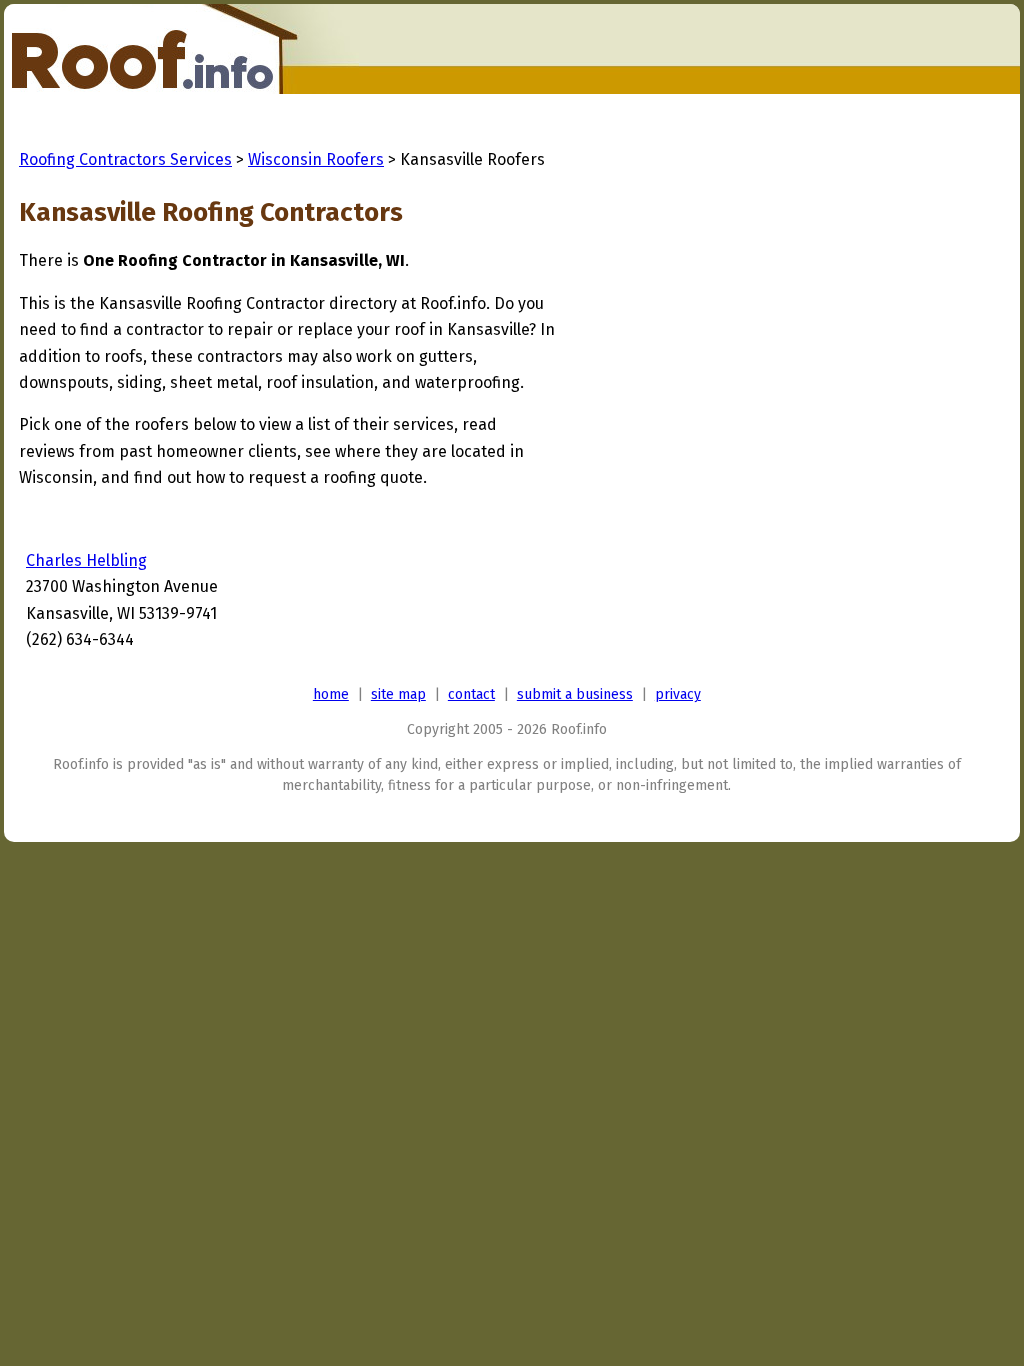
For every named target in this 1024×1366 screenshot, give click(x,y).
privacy (678, 694)
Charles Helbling (86, 560)
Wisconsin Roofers (316, 159)
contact (471, 694)
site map (398, 694)
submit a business (575, 694)
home (331, 694)
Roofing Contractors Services (125, 159)
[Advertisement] (724, 372)
